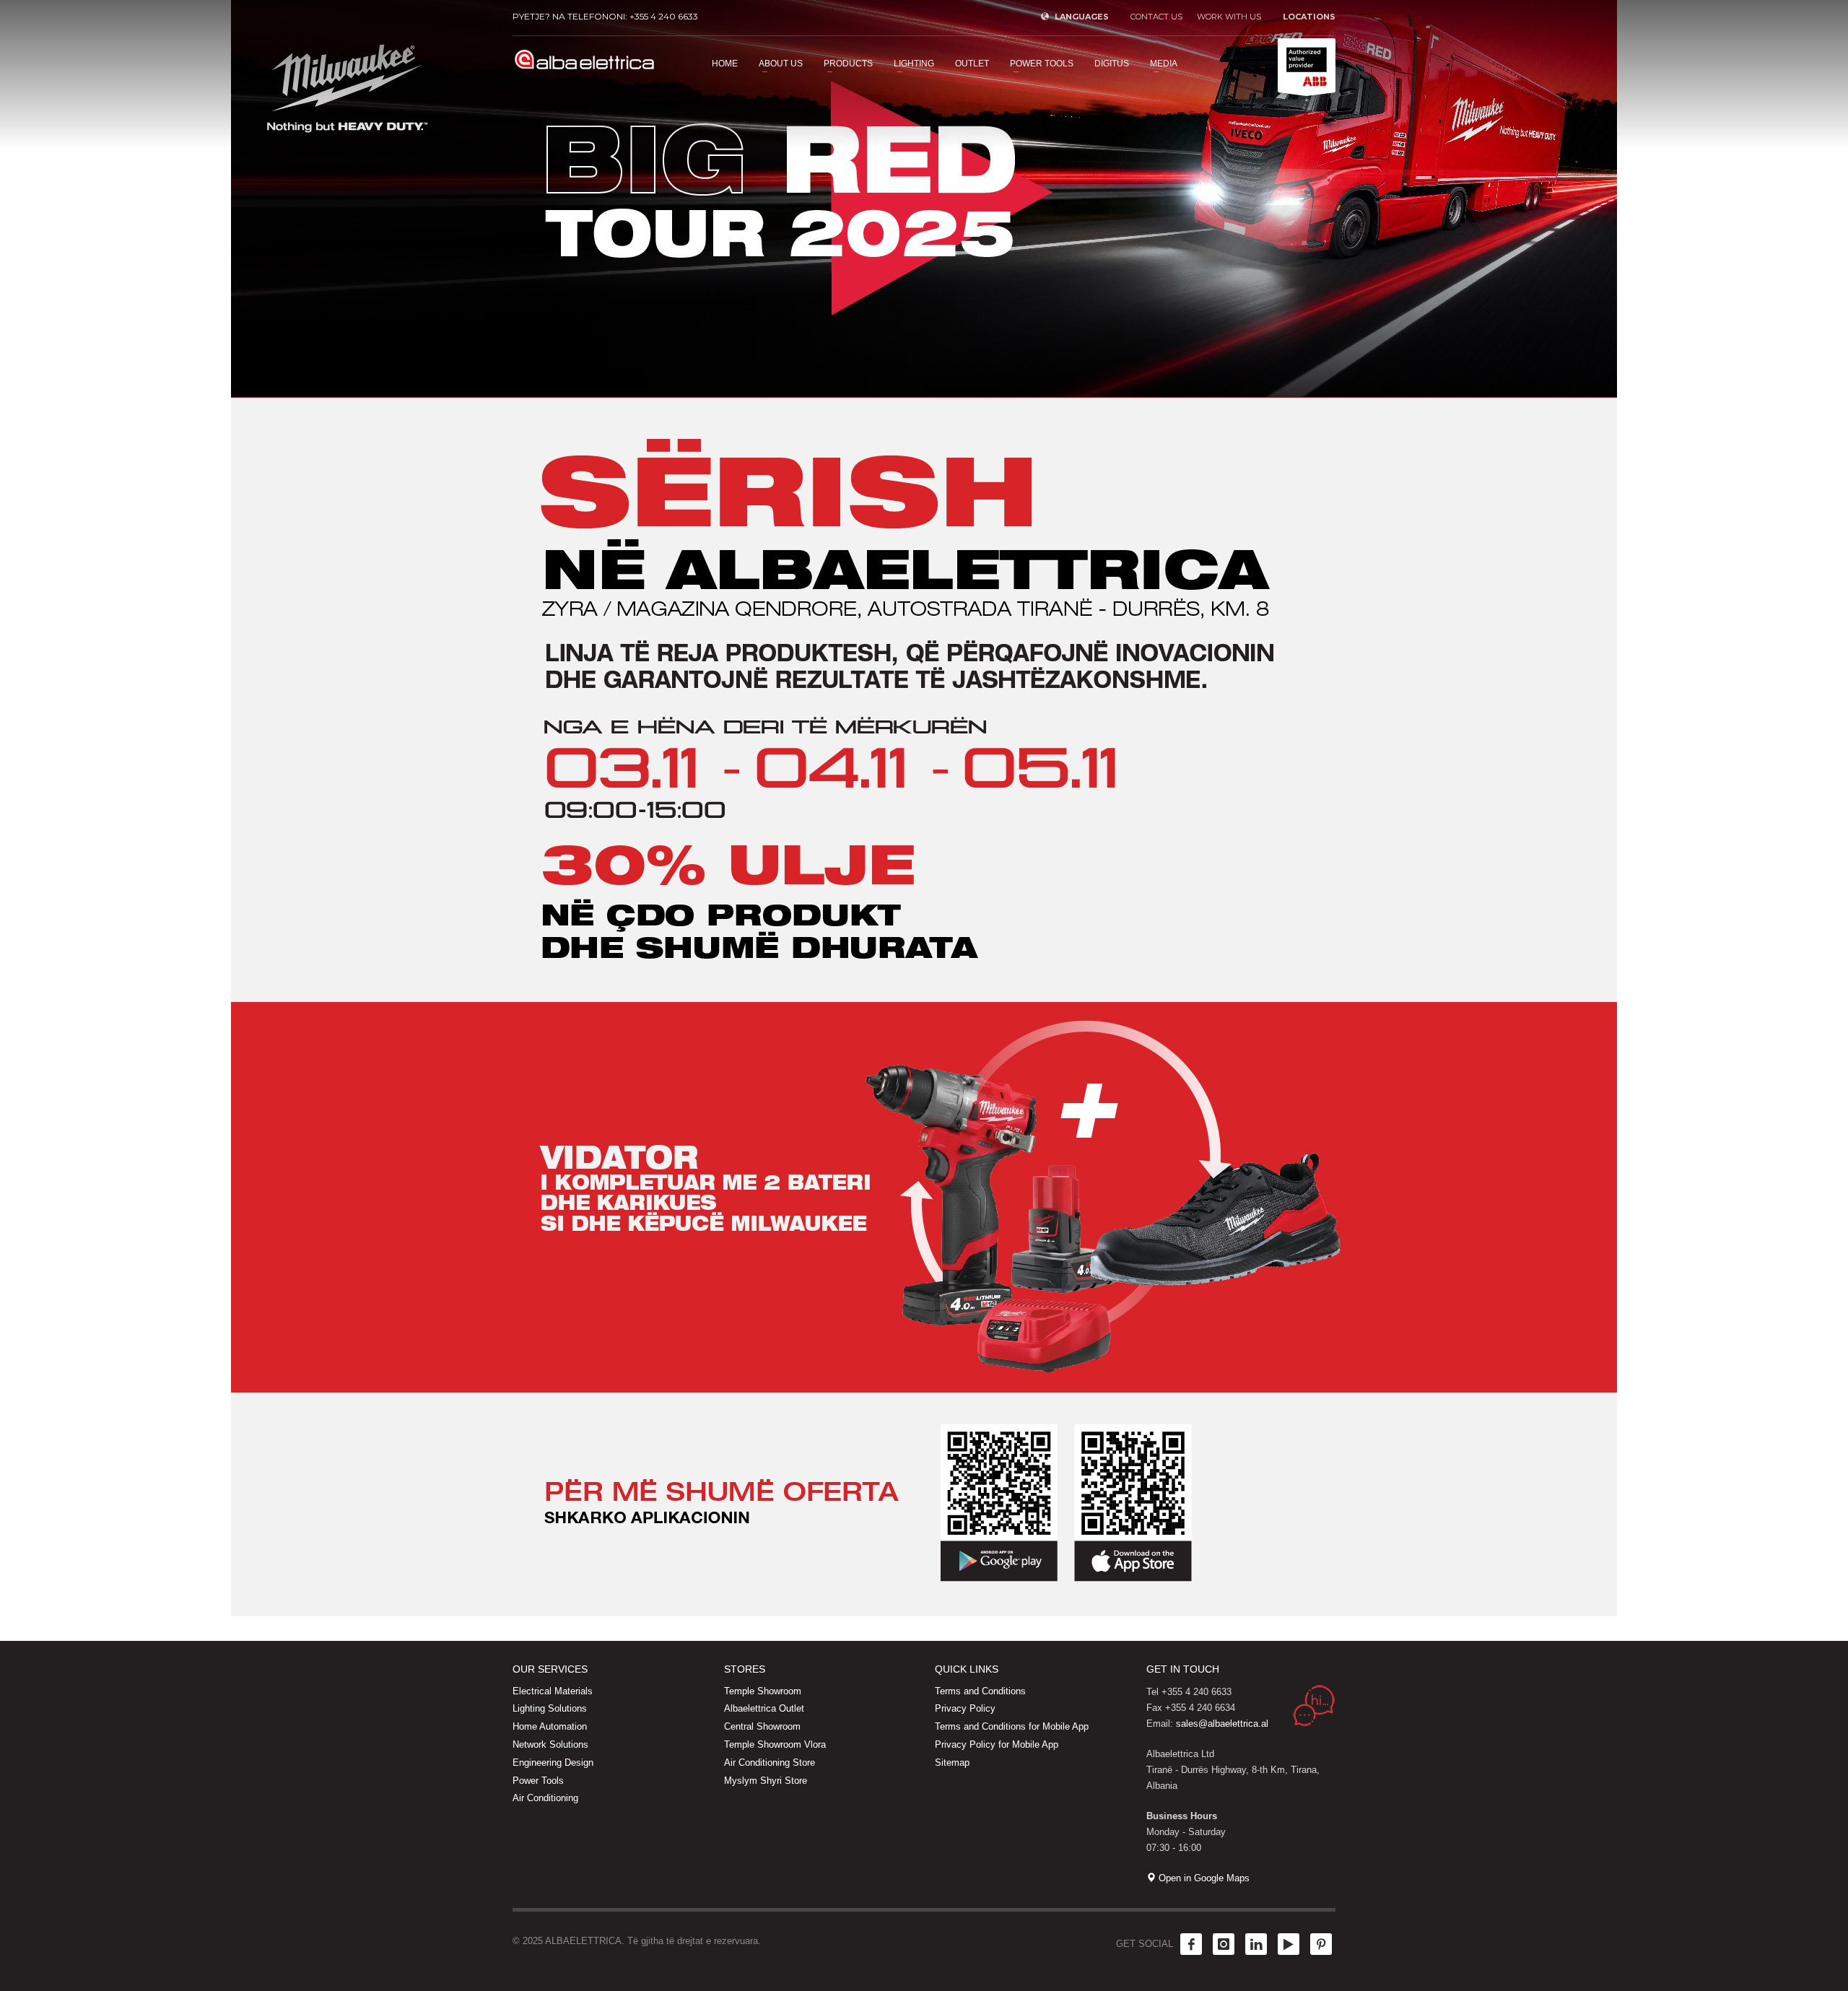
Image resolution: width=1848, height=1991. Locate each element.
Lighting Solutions (550, 1708)
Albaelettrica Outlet (764, 1708)
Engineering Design (553, 1763)
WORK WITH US (1229, 17)
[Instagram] (1224, 1944)
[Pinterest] (1321, 1944)
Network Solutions (550, 1744)
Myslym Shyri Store (766, 1781)
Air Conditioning (545, 1798)
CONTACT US (1156, 17)
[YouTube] (1289, 1944)
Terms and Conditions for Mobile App (1012, 1726)
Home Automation (550, 1726)
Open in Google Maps (1203, 1878)
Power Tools (538, 1781)
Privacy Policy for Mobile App (997, 1744)
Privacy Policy (965, 1708)
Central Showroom (762, 1726)
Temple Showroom (763, 1691)
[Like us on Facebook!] (1191, 1944)
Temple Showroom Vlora (775, 1744)
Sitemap (952, 1763)
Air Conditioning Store (770, 1763)
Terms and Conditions (980, 1691)
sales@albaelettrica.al (1222, 1724)
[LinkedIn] (1256, 1944)
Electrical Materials (553, 1691)
